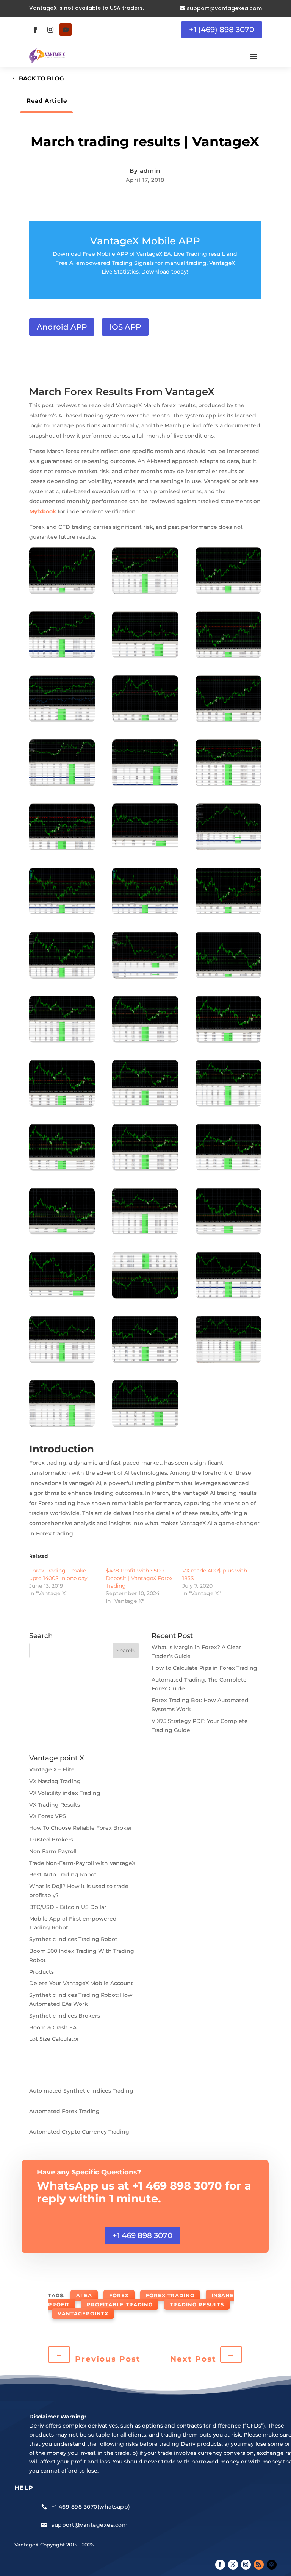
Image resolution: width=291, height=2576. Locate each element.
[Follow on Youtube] (66, 30)
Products (41, 1972)
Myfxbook (43, 511)
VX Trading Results (55, 1805)
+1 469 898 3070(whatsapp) (91, 2507)
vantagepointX (83, 2313)
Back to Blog (41, 78)
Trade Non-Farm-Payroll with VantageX (82, 1863)
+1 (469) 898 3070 (222, 30)
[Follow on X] (233, 2565)
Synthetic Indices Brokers (65, 2016)
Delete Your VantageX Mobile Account (81, 1983)
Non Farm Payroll (53, 1851)
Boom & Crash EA (53, 2027)
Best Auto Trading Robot (63, 1874)
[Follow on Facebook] (35, 30)
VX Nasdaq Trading (55, 1781)
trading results (197, 2304)
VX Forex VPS (48, 1816)
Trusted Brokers (51, 1840)
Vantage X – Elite (52, 1769)
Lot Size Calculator (54, 2039)
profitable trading (120, 2304)
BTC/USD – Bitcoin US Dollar (68, 1907)
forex (119, 2295)
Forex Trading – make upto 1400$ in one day (58, 1574)
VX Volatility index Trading (65, 1793)
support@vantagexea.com (224, 8)
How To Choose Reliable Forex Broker (81, 1828)
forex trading (170, 2295)
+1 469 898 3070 (142, 2235)
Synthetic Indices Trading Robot (73, 1939)
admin (150, 171)
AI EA (84, 2295)
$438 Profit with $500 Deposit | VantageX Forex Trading (139, 1578)
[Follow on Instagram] (50, 30)
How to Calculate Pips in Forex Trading (204, 1668)
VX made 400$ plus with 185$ (215, 1574)
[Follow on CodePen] (272, 2565)
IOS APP (125, 327)
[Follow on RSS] (259, 2565)
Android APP (62, 327)
